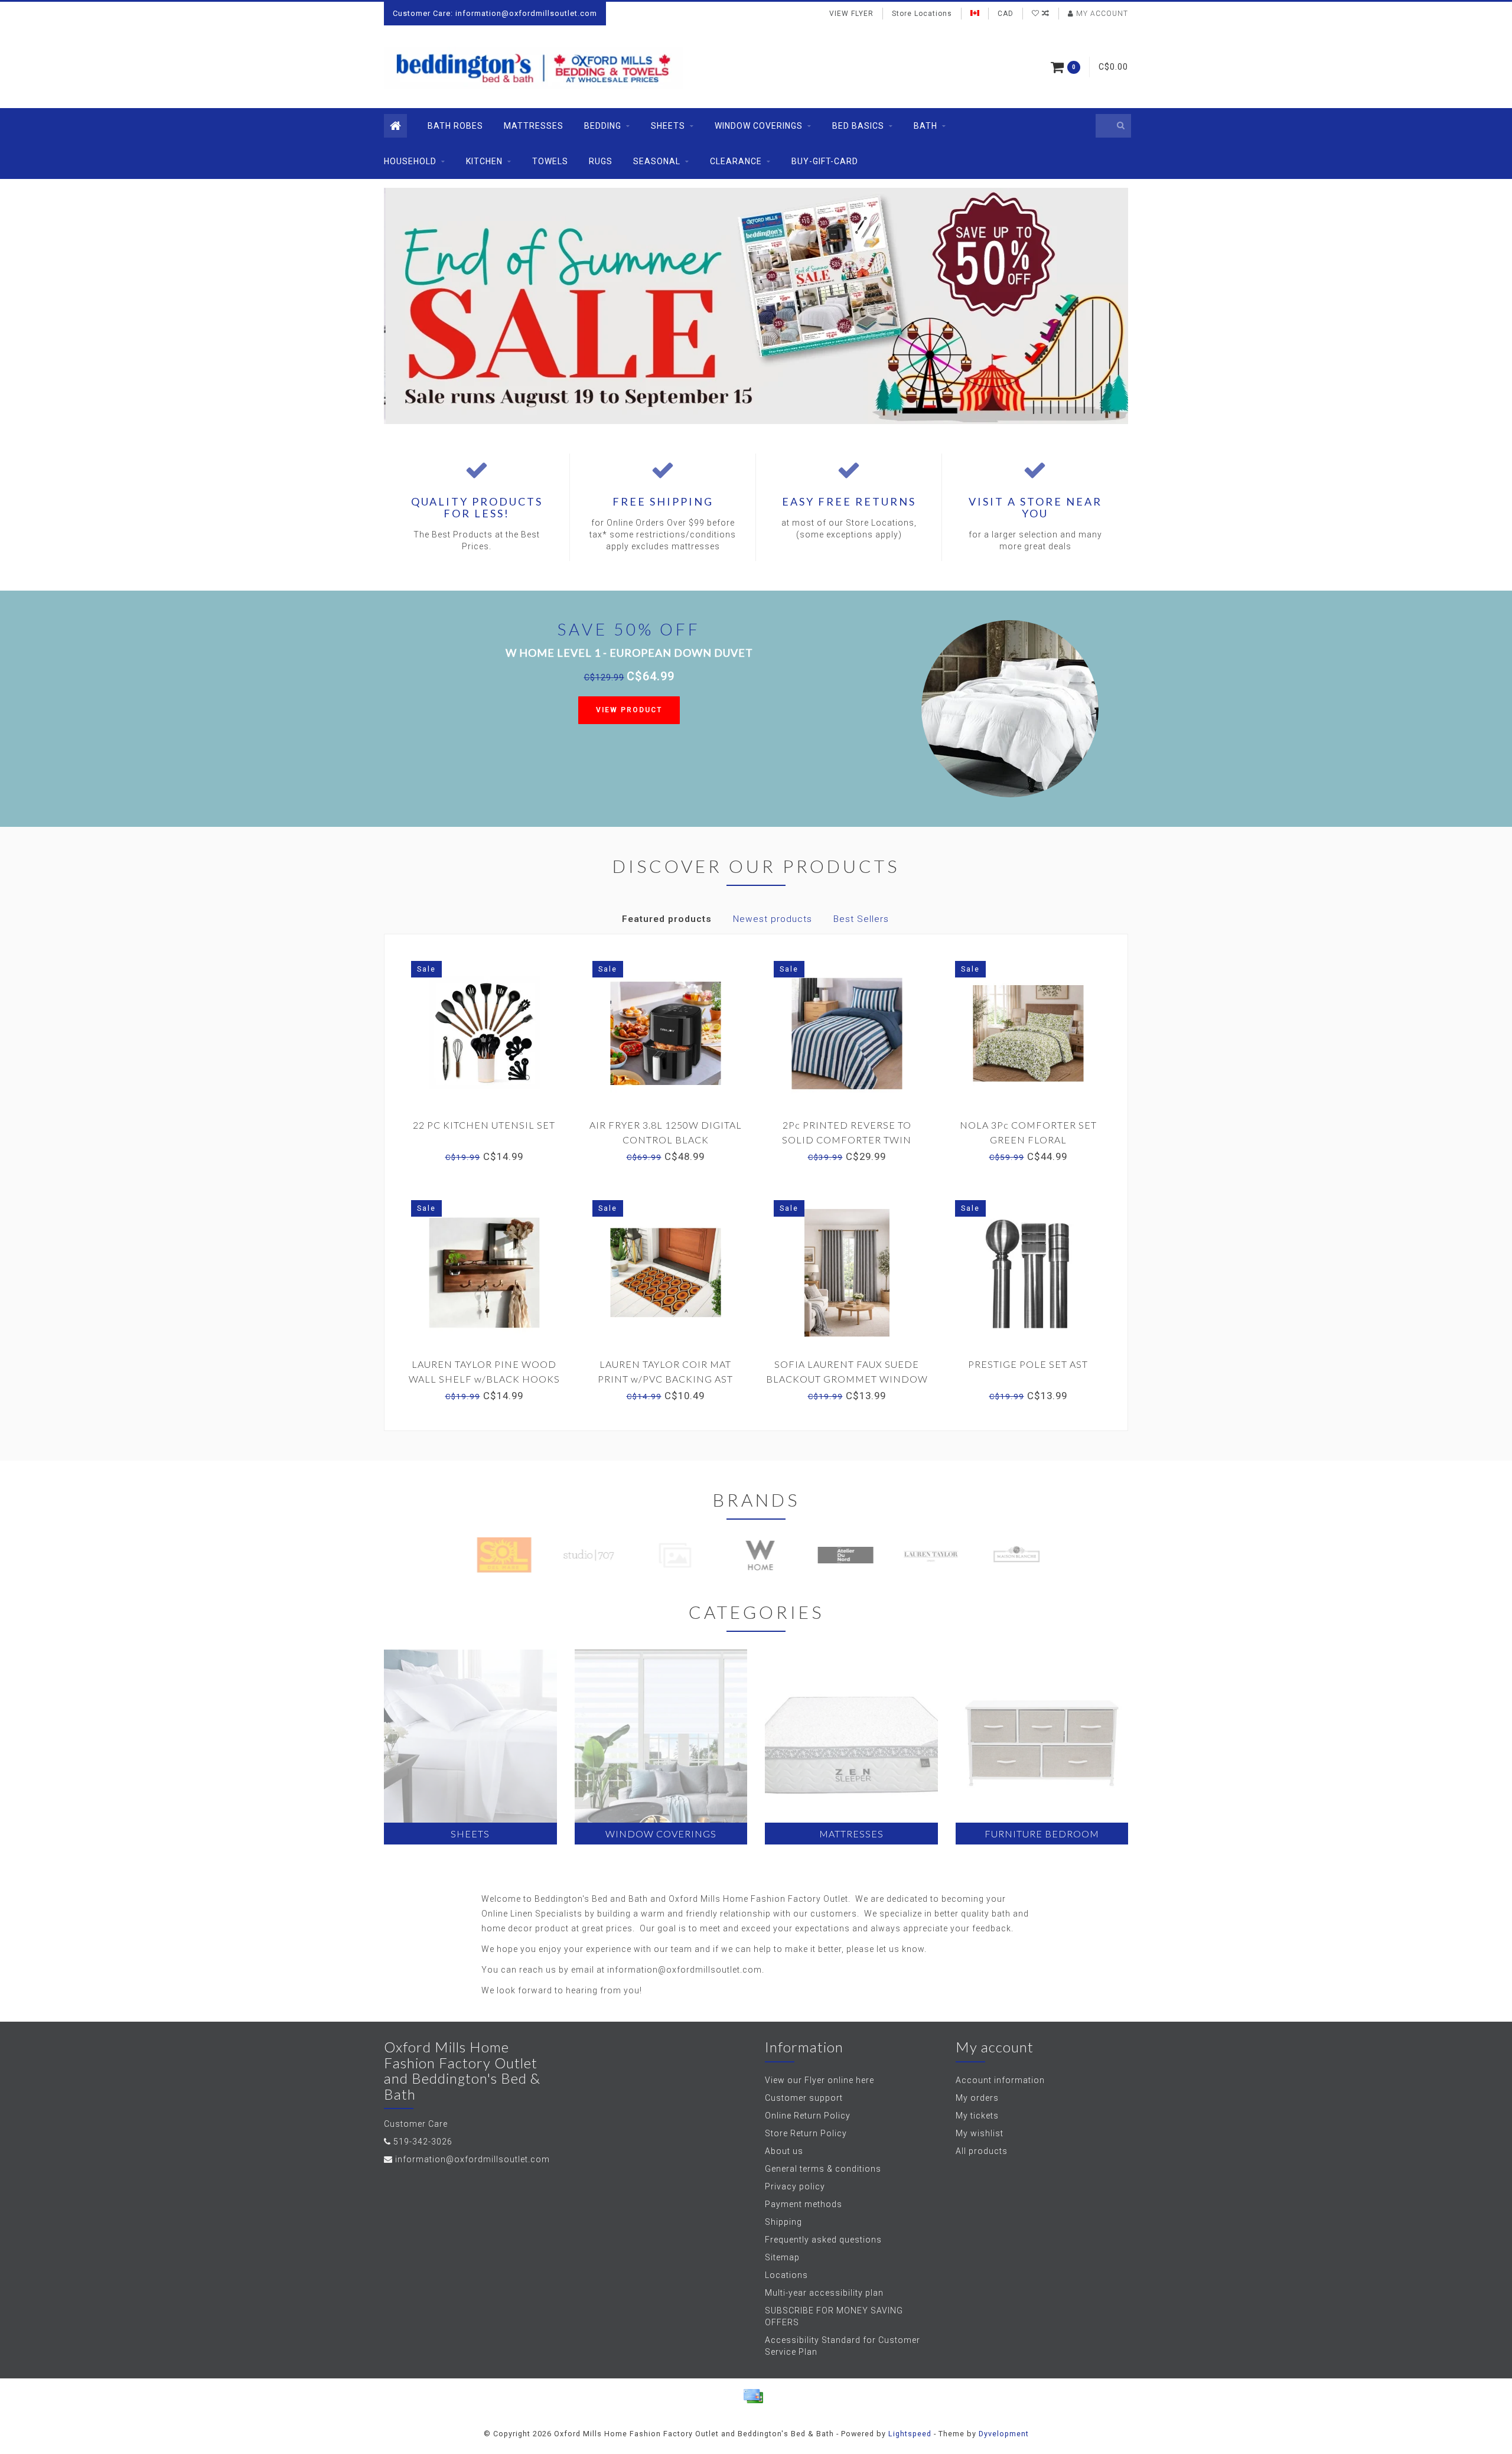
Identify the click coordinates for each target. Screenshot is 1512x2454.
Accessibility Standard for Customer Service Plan (843, 2346)
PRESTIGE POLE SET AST (1028, 1364)
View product (629, 710)
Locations (786, 2275)
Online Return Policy (808, 2116)
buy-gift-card (825, 161)
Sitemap (782, 2257)
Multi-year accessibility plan (824, 2293)
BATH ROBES (455, 126)
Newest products (773, 919)
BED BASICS (858, 126)
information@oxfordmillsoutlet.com (472, 2159)
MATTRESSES (534, 126)
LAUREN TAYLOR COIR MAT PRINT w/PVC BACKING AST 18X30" (665, 1379)
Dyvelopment (1004, 2434)
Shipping (783, 2222)
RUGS (601, 161)
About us (784, 2151)
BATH (926, 126)
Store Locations (922, 14)
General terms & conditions (823, 2169)
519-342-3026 (423, 2142)
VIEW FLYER (851, 14)
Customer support (804, 2098)
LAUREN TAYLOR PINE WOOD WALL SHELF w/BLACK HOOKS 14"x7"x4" (484, 1379)
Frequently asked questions (823, 2240)
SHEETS (668, 126)
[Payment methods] (753, 2396)
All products (982, 2151)
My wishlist (980, 2133)
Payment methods (804, 2204)
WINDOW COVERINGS (759, 126)
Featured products (667, 919)
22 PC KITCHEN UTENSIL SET (484, 1125)
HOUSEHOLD (410, 161)
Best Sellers (861, 919)
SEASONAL (657, 161)
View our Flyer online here (819, 2080)
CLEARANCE (736, 161)
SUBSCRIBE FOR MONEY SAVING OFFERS (834, 2316)
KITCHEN (484, 161)
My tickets (977, 2116)
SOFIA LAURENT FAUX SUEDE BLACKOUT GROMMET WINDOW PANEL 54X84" (847, 1379)
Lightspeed (910, 2434)
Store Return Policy (806, 2133)
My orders (977, 2098)
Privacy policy (795, 2186)
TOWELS (550, 161)
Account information (1000, 2080)
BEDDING (603, 126)
